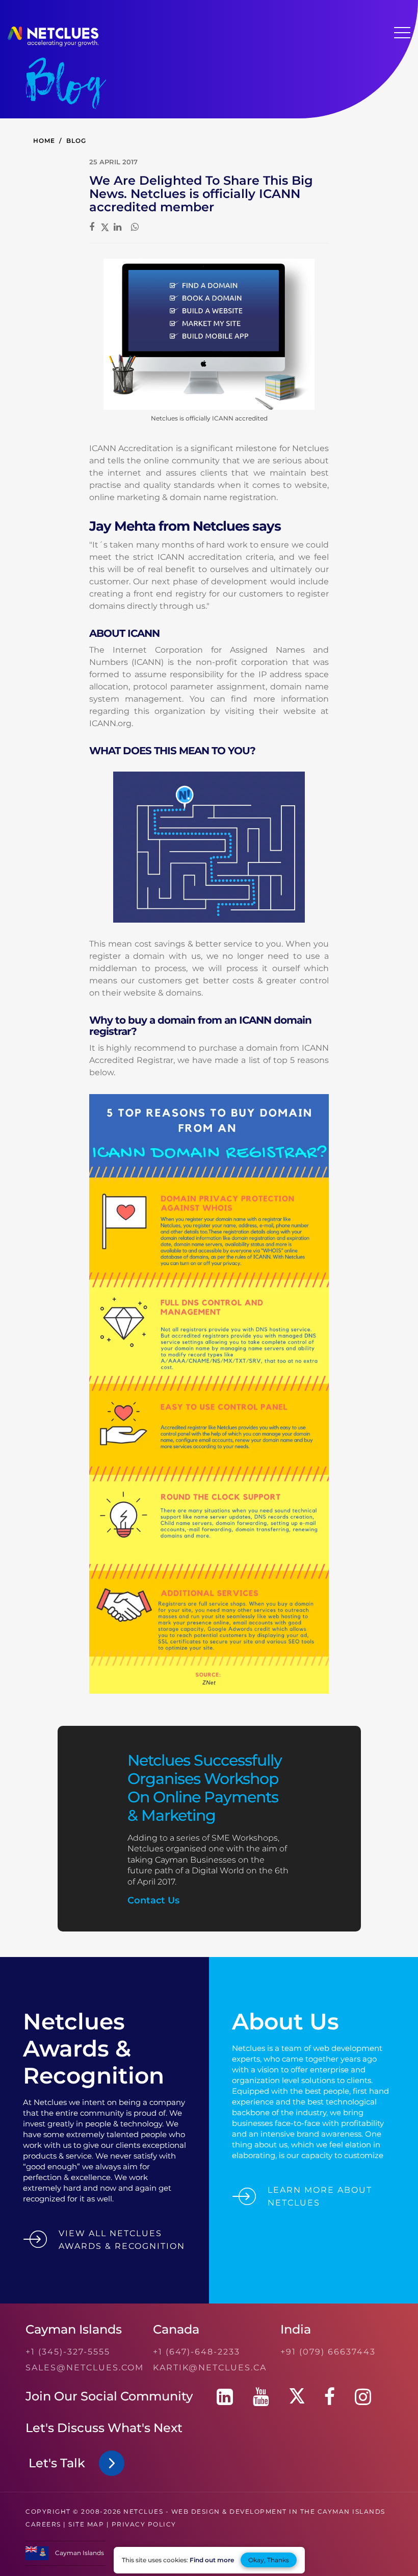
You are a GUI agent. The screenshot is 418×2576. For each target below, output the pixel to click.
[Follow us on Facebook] (330, 2397)
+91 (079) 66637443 (328, 2352)
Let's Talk (60, 2463)
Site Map (86, 2524)
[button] (66, 2558)
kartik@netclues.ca (210, 2368)
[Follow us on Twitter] (297, 2397)
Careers (43, 2524)
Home (44, 141)
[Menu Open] (402, 33)
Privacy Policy (144, 2524)
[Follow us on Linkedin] (225, 2397)
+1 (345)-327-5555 (68, 2352)
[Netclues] (53, 44)
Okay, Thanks (269, 2560)
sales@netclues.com (85, 2368)
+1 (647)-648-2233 (197, 2352)
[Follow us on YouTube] (261, 2397)
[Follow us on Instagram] (363, 2397)
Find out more (212, 2560)
